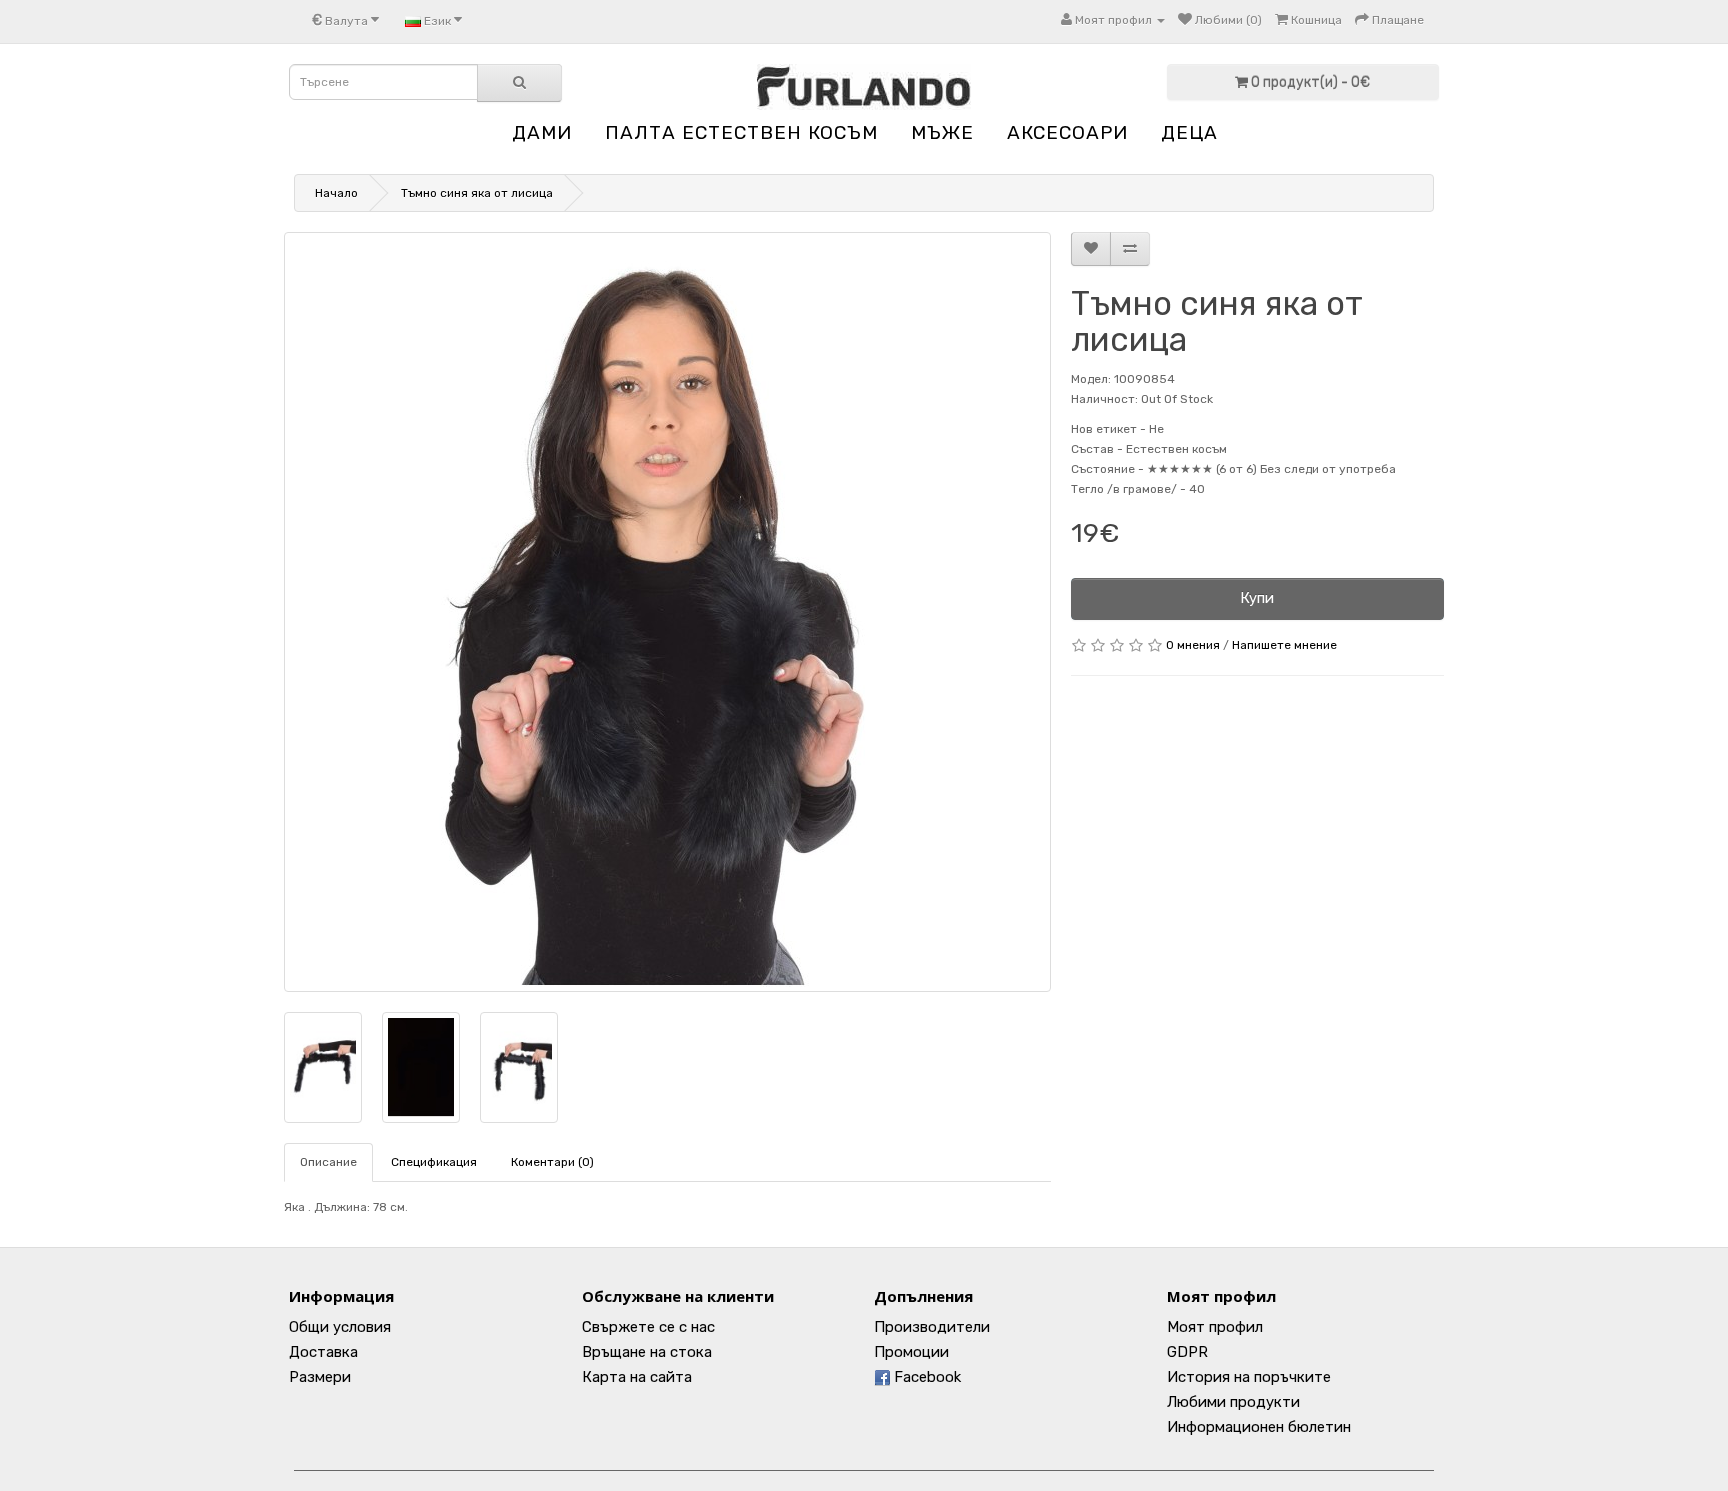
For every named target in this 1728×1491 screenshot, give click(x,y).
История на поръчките (1249, 1377)
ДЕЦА (1189, 132)
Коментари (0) (552, 1162)
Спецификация (434, 1162)
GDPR (1187, 1352)
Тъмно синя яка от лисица (477, 193)
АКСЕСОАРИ (1067, 132)
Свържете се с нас (648, 1327)
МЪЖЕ (942, 132)
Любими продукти (1233, 1402)
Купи (1257, 598)
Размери (320, 1377)
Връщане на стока (647, 1352)
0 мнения (1193, 645)
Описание (328, 1162)
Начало (336, 193)
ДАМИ (542, 132)
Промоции (911, 1352)
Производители (932, 1327)
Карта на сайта (637, 1377)
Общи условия (340, 1327)
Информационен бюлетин (1259, 1427)
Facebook (925, 1377)
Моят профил (1215, 1327)
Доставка (323, 1352)
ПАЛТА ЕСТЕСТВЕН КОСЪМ (741, 132)
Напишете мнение (1284, 645)
